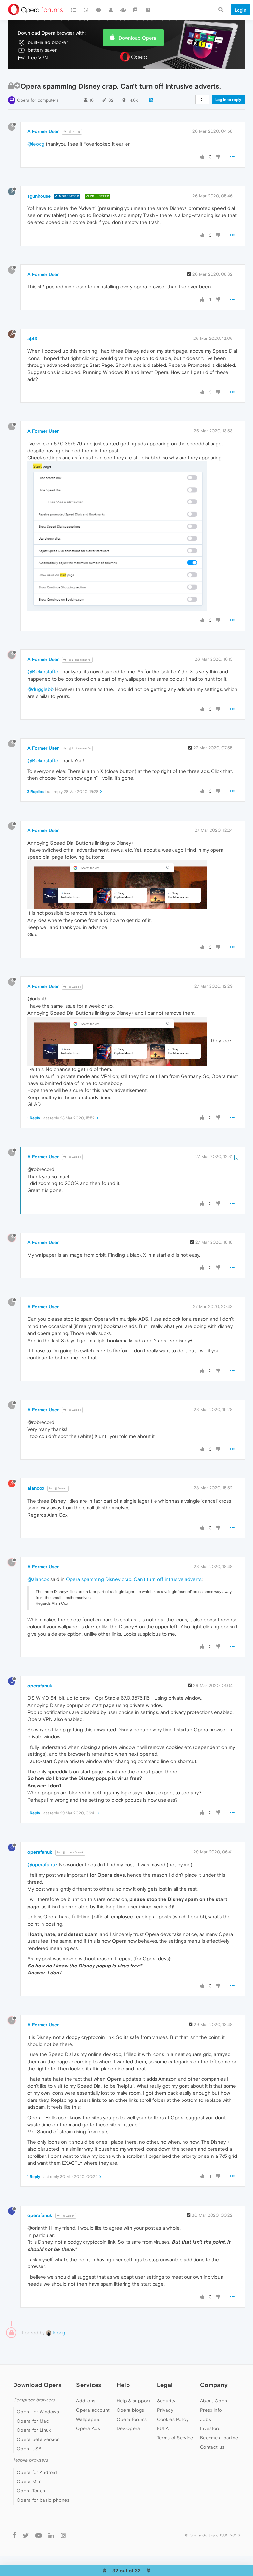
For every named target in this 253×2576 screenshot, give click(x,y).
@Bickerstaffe (79, 660)
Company (214, 2385)
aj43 (32, 339)
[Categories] (74, 10)
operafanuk (40, 1686)
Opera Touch (31, 2491)
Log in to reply (228, 100)
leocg (58, 2332)
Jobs (205, 2419)
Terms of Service (175, 2438)
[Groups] (123, 10)
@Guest (74, 987)
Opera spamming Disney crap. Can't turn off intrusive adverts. (134, 1579)
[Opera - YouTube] (39, 2535)
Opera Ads (88, 2428)
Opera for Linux (34, 2430)
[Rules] (136, 10)
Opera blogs (130, 2410)
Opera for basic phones (43, 2500)
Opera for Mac (33, 2421)
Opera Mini (29, 2481)
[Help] (148, 10)
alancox (36, 1488)
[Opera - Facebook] (15, 2535)
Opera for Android (37, 2472)
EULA (163, 2428)
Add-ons (86, 2401)
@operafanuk (73, 1852)
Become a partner (220, 2438)
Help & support (133, 2401)
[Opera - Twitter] (26, 2535)
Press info (211, 2410)
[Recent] (86, 10)
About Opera (214, 2401)
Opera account (93, 2410)
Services (89, 2385)
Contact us (212, 2447)
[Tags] (98, 10)
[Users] (111, 10)
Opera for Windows (38, 2412)
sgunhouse (39, 196)
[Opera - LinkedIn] (51, 2535)
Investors (210, 2428)
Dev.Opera (128, 2428)
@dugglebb (41, 689)
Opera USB (29, 2449)
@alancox (38, 1579)
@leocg (74, 132)
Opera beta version (38, 2439)
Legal (165, 2385)
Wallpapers (88, 2419)
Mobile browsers (31, 2460)
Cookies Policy (173, 2419)
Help (123, 2385)
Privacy (165, 2410)
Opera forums (132, 2419)
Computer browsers (34, 2400)
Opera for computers (38, 100)
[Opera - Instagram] (63, 2535)
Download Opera (137, 38)
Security (166, 2401)
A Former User (43, 131)
